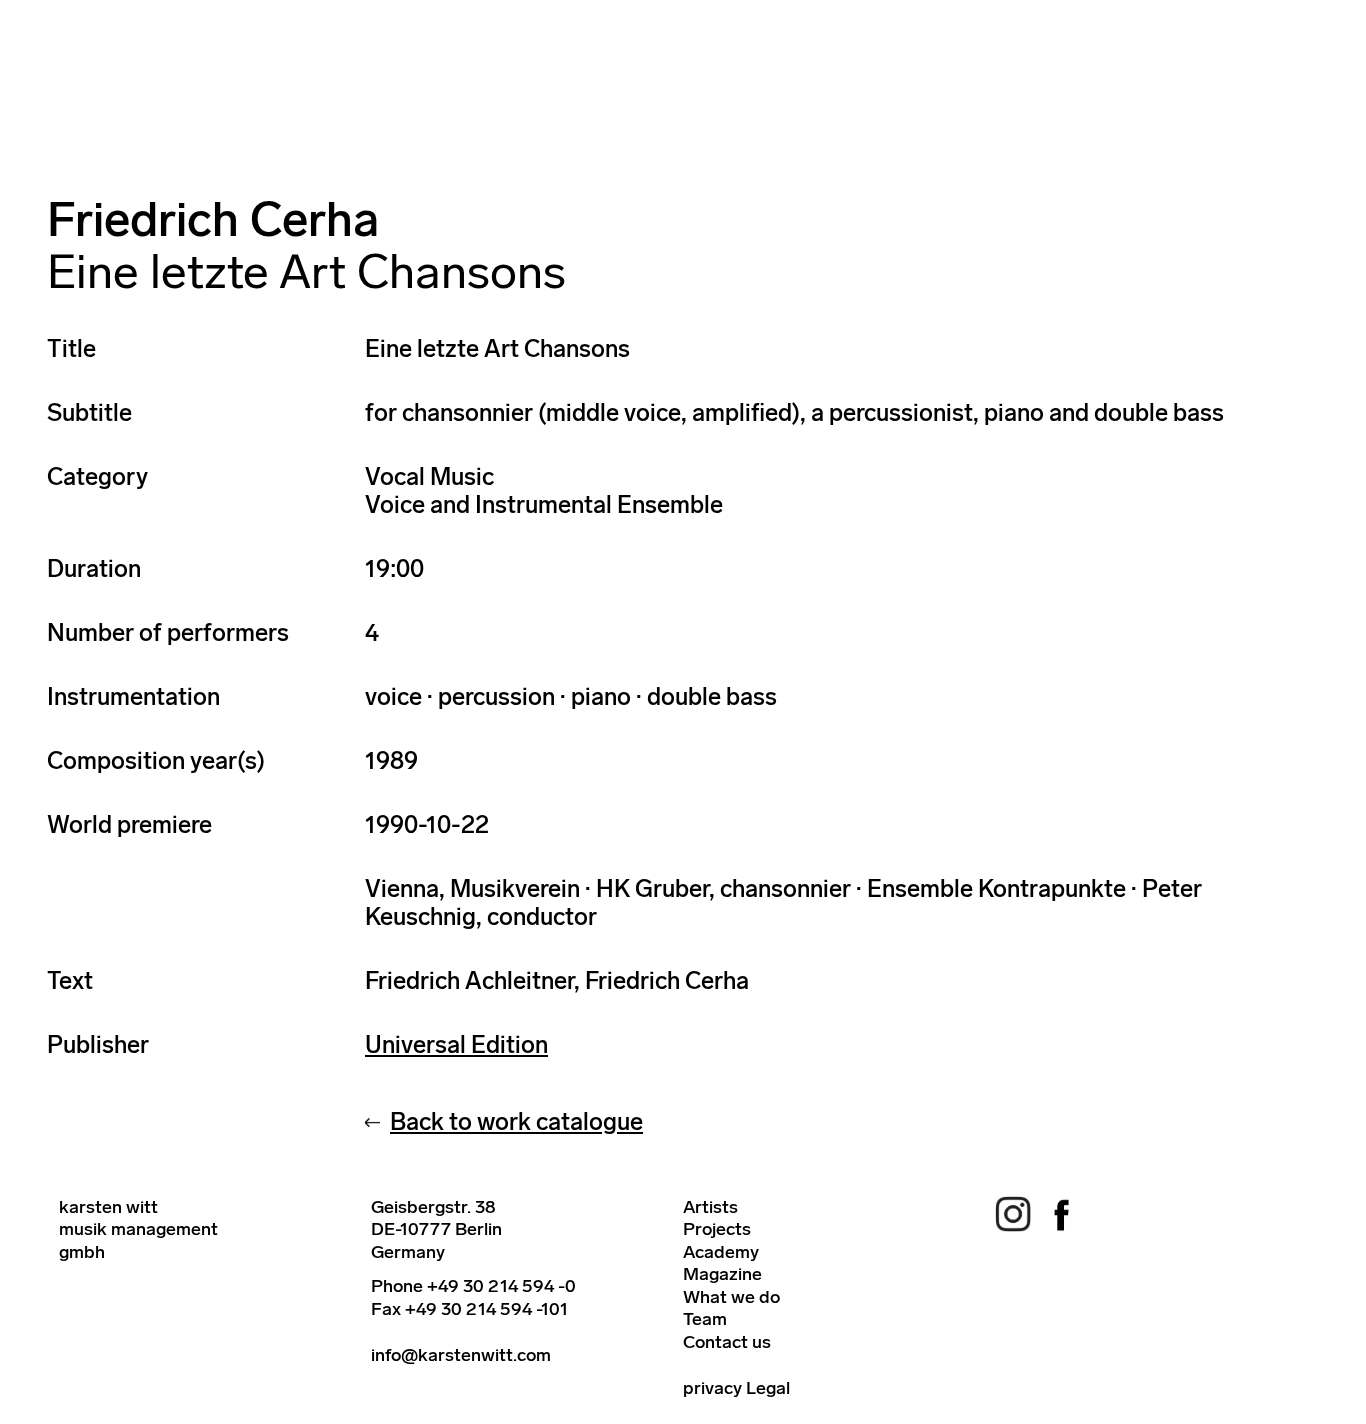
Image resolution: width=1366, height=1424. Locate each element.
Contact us (727, 1342)
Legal (768, 1388)
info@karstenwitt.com (461, 1355)
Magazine (722, 1274)
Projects (717, 1229)
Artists (710, 1207)
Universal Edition (456, 1044)
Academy (721, 1252)
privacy (712, 1388)
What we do (731, 1297)
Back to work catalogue (516, 1121)
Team (705, 1319)
